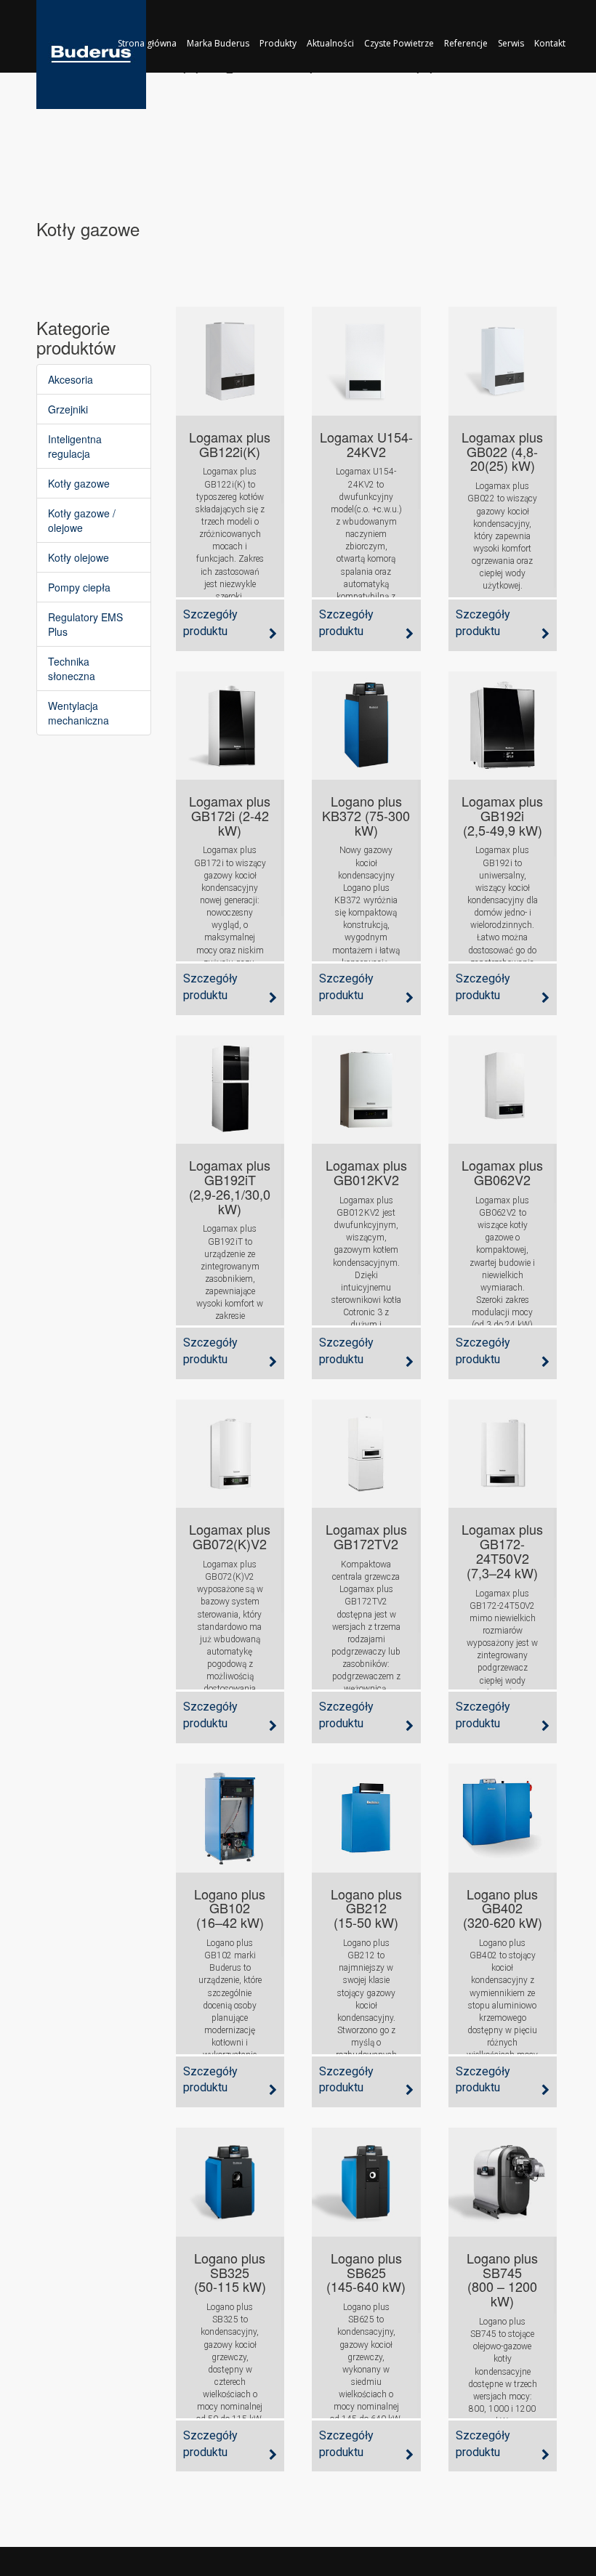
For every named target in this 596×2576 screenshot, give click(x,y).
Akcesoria (71, 379)
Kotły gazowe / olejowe (82, 520)
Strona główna (147, 43)
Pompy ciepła (79, 587)
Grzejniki (68, 409)
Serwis (511, 43)
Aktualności (330, 43)
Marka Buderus (218, 43)
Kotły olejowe (78, 557)
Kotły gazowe (79, 483)
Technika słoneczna (72, 669)
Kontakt (550, 43)
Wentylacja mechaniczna (78, 713)
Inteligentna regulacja (75, 446)
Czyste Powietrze (399, 43)
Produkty (278, 43)
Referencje (466, 43)
